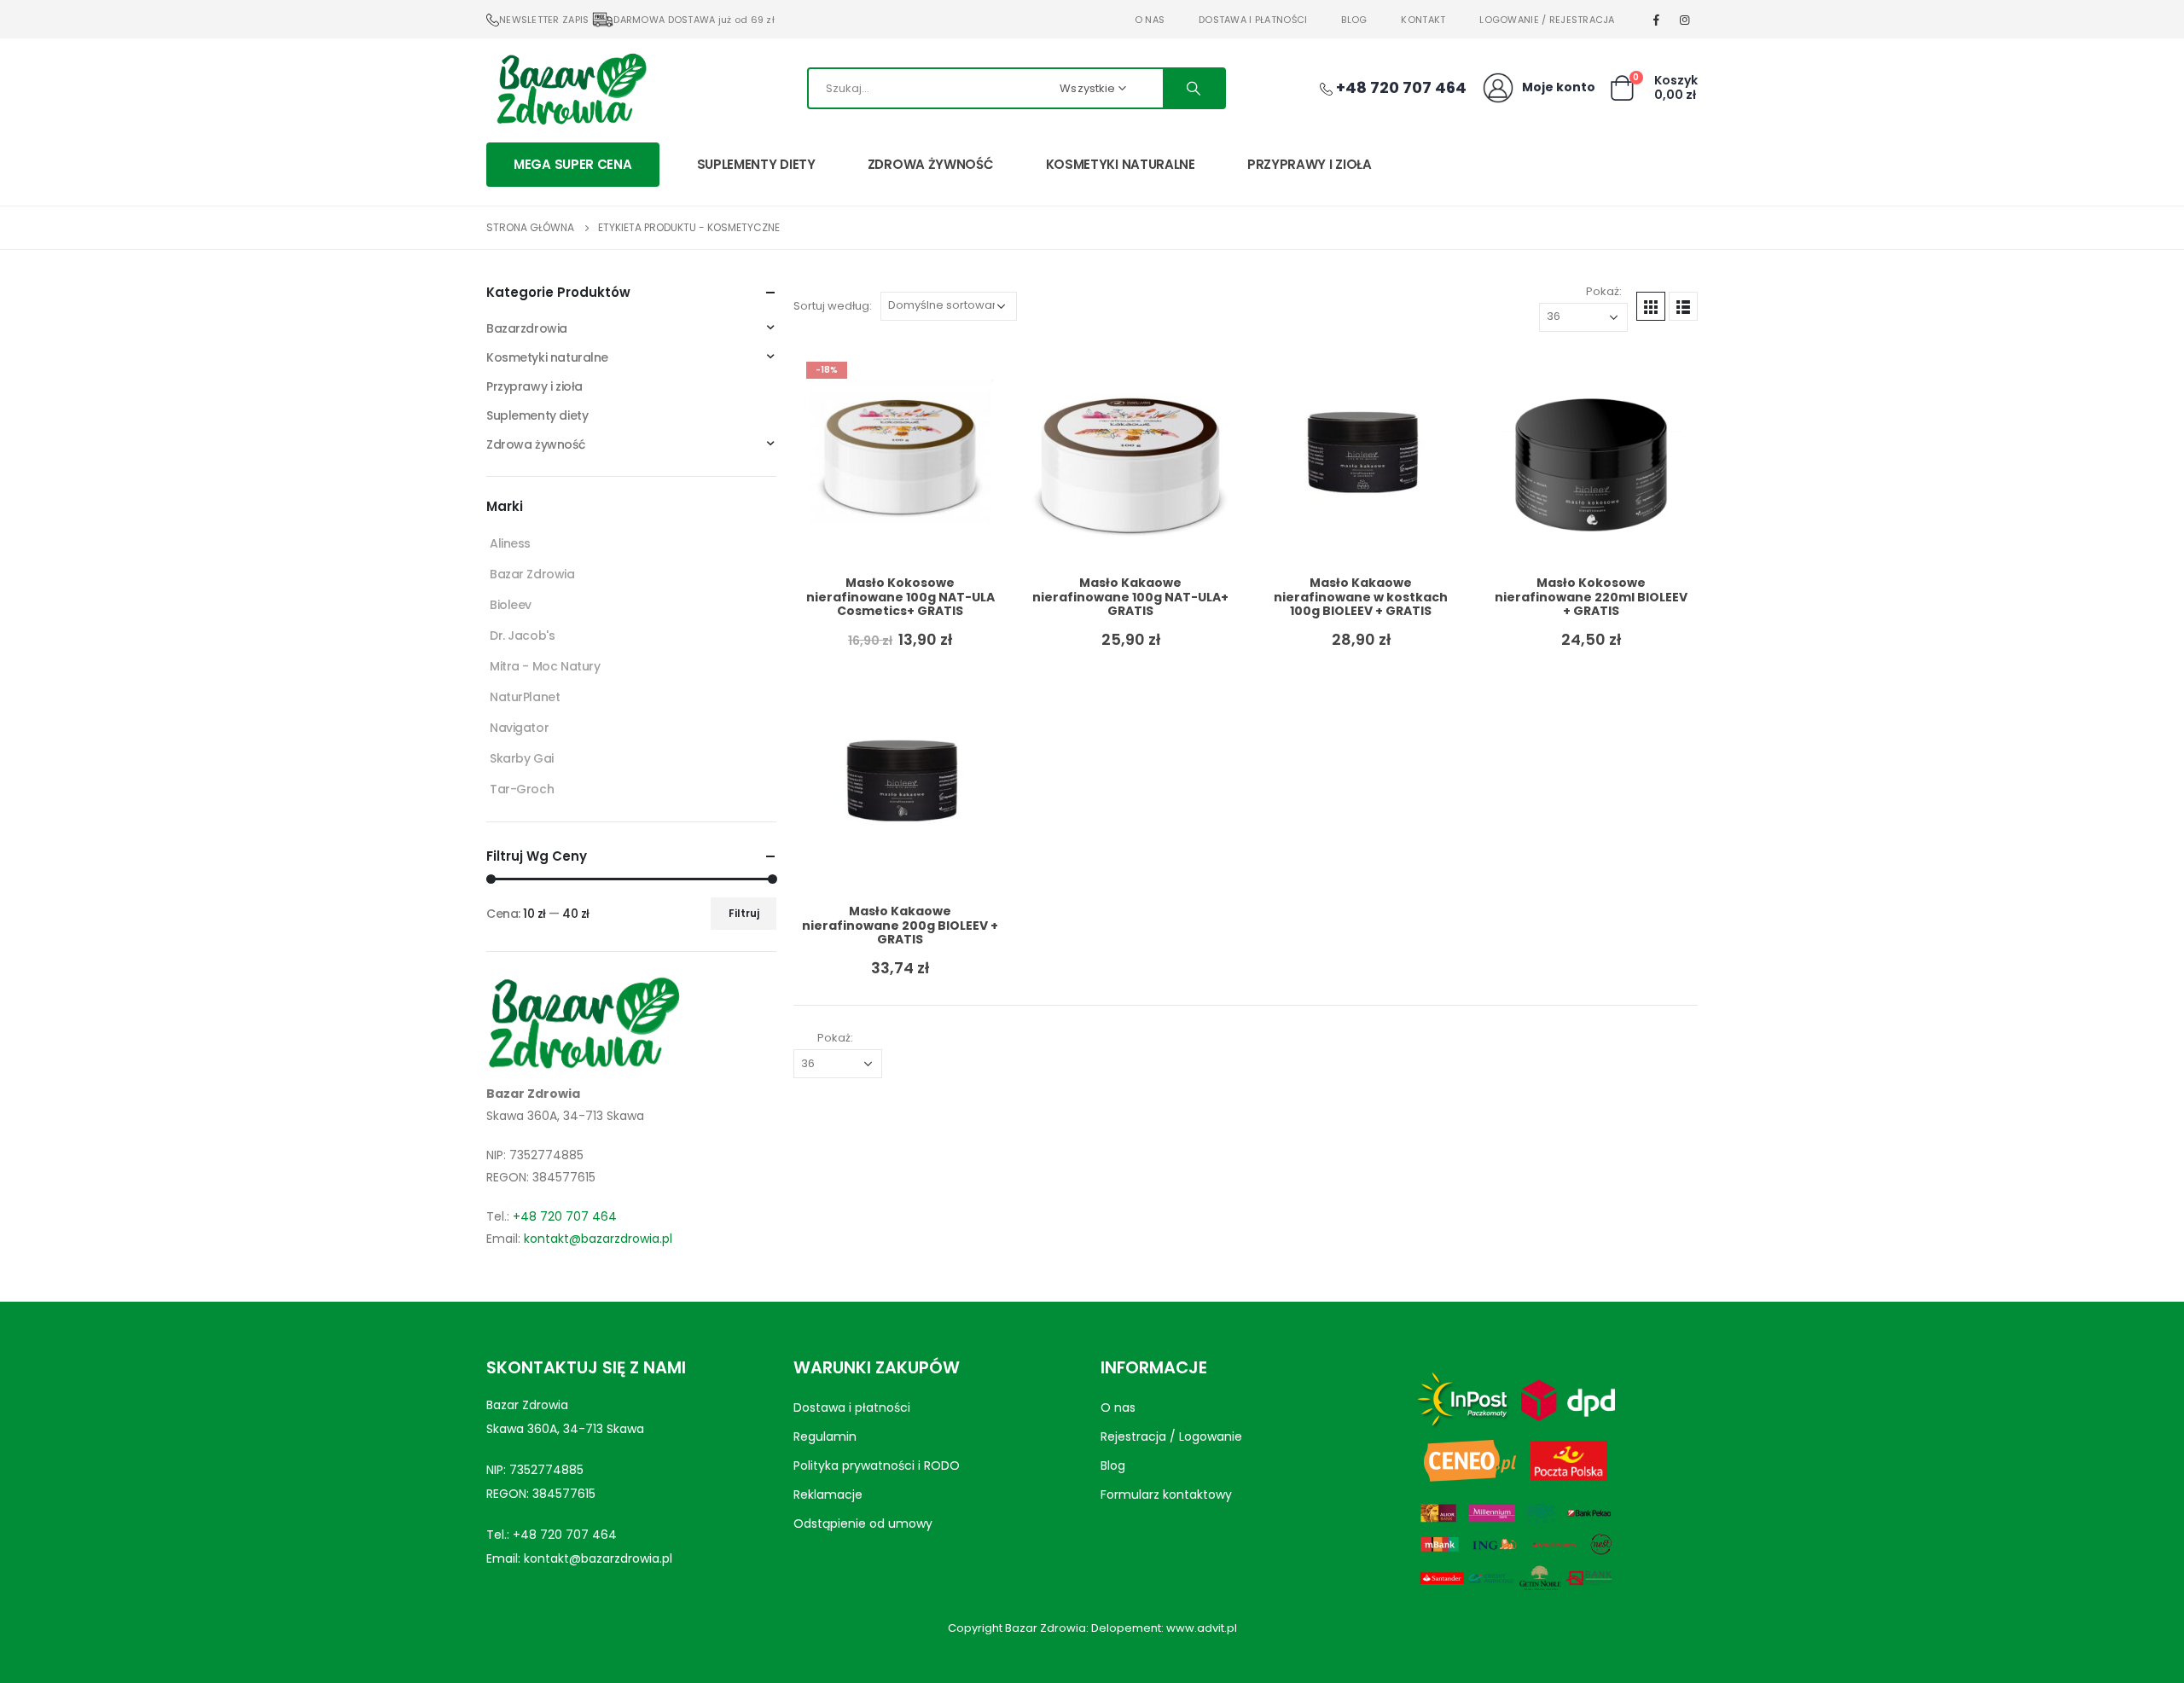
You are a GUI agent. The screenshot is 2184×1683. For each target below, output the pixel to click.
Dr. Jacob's (522, 635)
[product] (1130, 456)
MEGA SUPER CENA (573, 164)
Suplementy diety (756, 164)
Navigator (519, 728)
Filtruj (744, 913)
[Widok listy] (1683, 306)
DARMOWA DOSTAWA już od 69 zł (694, 20)
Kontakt (1423, 20)
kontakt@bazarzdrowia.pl (598, 1239)
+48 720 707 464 (565, 1216)
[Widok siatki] (1651, 306)
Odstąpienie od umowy (863, 1523)
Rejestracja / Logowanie (1171, 1436)
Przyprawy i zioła (1310, 164)
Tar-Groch (522, 789)
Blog (1354, 20)
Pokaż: (1604, 291)
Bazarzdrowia (527, 328)
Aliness (510, 543)
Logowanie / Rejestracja (1547, 20)
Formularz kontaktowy (1166, 1494)
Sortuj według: (833, 306)
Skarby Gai (522, 758)
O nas (1150, 20)
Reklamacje (828, 1494)
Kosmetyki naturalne (1121, 164)
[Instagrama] (1685, 20)
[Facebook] (1657, 20)
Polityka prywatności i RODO (877, 1465)
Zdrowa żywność (931, 164)
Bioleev (511, 605)
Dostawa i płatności (1253, 20)
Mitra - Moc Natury (545, 666)
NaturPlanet (525, 697)
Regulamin (825, 1436)
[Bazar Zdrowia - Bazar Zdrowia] (572, 88)
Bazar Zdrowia (532, 574)
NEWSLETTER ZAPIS (544, 20)
